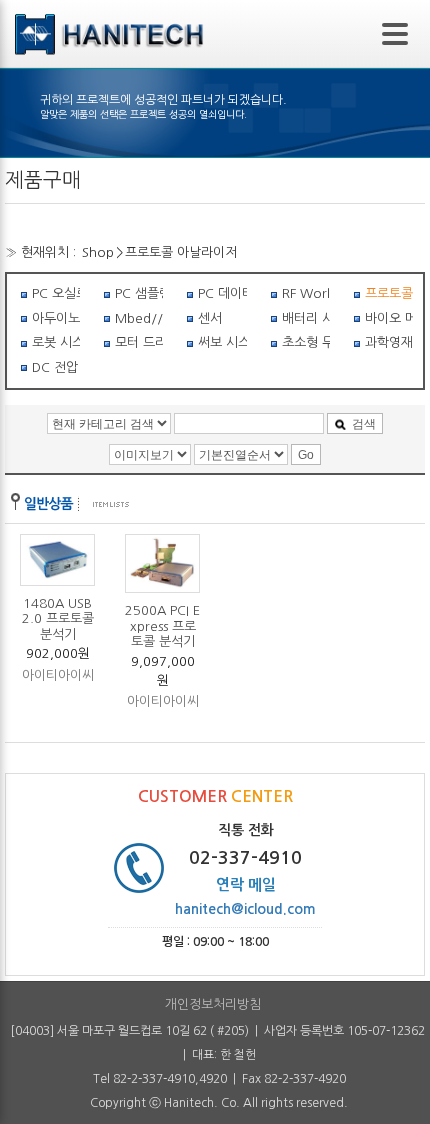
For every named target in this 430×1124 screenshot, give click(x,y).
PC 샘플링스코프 (139, 293)
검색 (364, 424)
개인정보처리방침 (213, 1004)
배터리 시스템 (306, 318)
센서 (210, 318)
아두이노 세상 (56, 318)
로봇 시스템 (56, 342)
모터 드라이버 (139, 342)
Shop (98, 252)
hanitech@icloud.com (245, 909)
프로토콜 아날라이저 (181, 252)
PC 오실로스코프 (56, 293)
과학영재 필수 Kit (389, 342)
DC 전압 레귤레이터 (56, 367)
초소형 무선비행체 (306, 342)
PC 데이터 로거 (222, 293)
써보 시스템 (222, 342)
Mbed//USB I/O (139, 318)
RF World (306, 293)
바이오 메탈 (389, 318)
